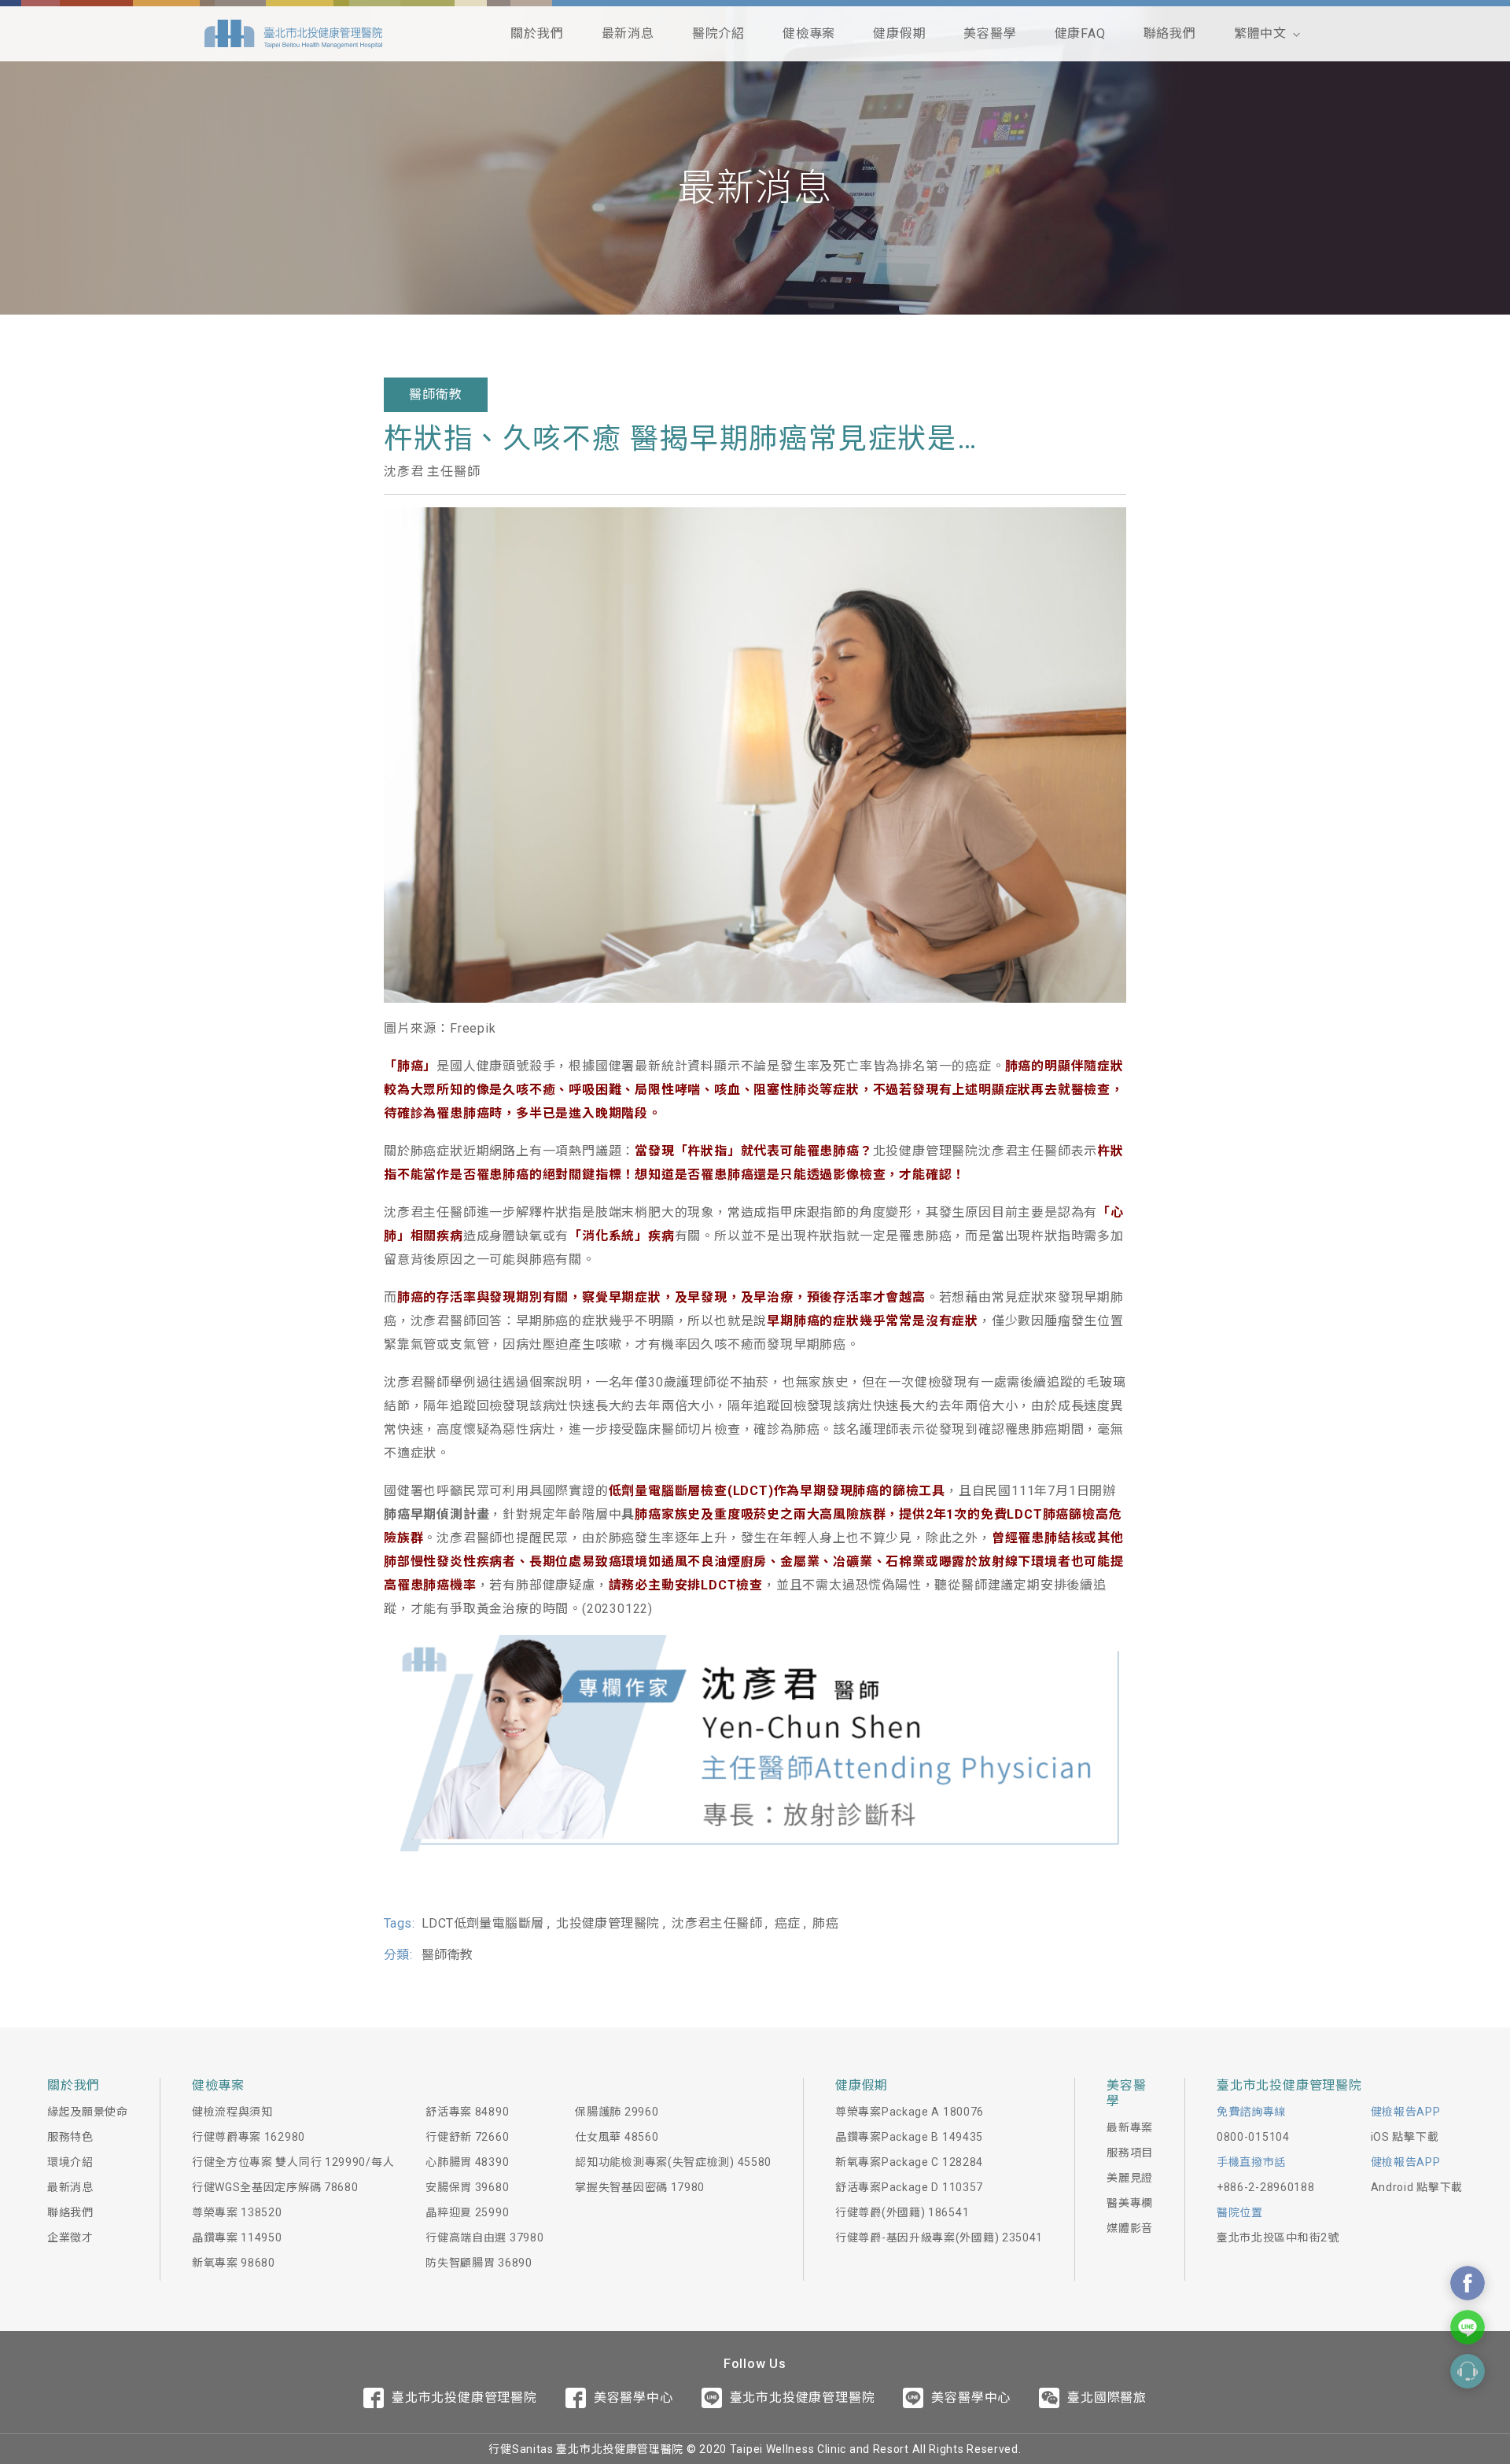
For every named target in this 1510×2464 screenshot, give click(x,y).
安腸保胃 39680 (467, 2187)
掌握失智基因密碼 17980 (640, 2187)
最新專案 (1130, 2127)
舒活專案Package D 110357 (909, 2187)
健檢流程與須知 (232, 2112)
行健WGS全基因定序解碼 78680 (275, 2187)
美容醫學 (990, 33)
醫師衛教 (435, 394)
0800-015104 (1253, 2137)
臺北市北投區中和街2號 (1278, 2237)
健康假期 (899, 33)
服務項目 (1130, 2153)
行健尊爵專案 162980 (249, 2137)
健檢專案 (809, 33)
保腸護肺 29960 (617, 2112)
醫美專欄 (1130, 2203)
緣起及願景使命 (88, 2112)
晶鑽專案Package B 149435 (909, 2137)
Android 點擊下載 (1417, 2187)
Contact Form (1468, 2371)
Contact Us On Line (1468, 2327)
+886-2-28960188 (1266, 2187)
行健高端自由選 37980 (484, 2237)
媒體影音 (1130, 2228)
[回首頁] (293, 34)
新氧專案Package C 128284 (909, 2162)
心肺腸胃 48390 (467, 2162)
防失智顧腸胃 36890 (479, 2263)
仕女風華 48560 (617, 2137)
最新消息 (628, 33)
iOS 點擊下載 (1405, 2137)
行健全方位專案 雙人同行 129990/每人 (293, 2162)
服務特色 (70, 2137)
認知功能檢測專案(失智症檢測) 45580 (673, 2162)
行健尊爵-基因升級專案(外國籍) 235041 (939, 2237)
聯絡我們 (1170, 33)
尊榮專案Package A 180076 (910, 2112)
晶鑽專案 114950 (237, 2237)
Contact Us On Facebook (1468, 2283)
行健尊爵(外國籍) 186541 (902, 2212)
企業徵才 (70, 2237)
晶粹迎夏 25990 (467, 2212)
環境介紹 (70, 2162)
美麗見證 (1130, 2178)
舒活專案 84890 (467, 2112)
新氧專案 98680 (234, 2263)
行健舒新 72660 (467, 2137)
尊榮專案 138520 (237, 2212)
